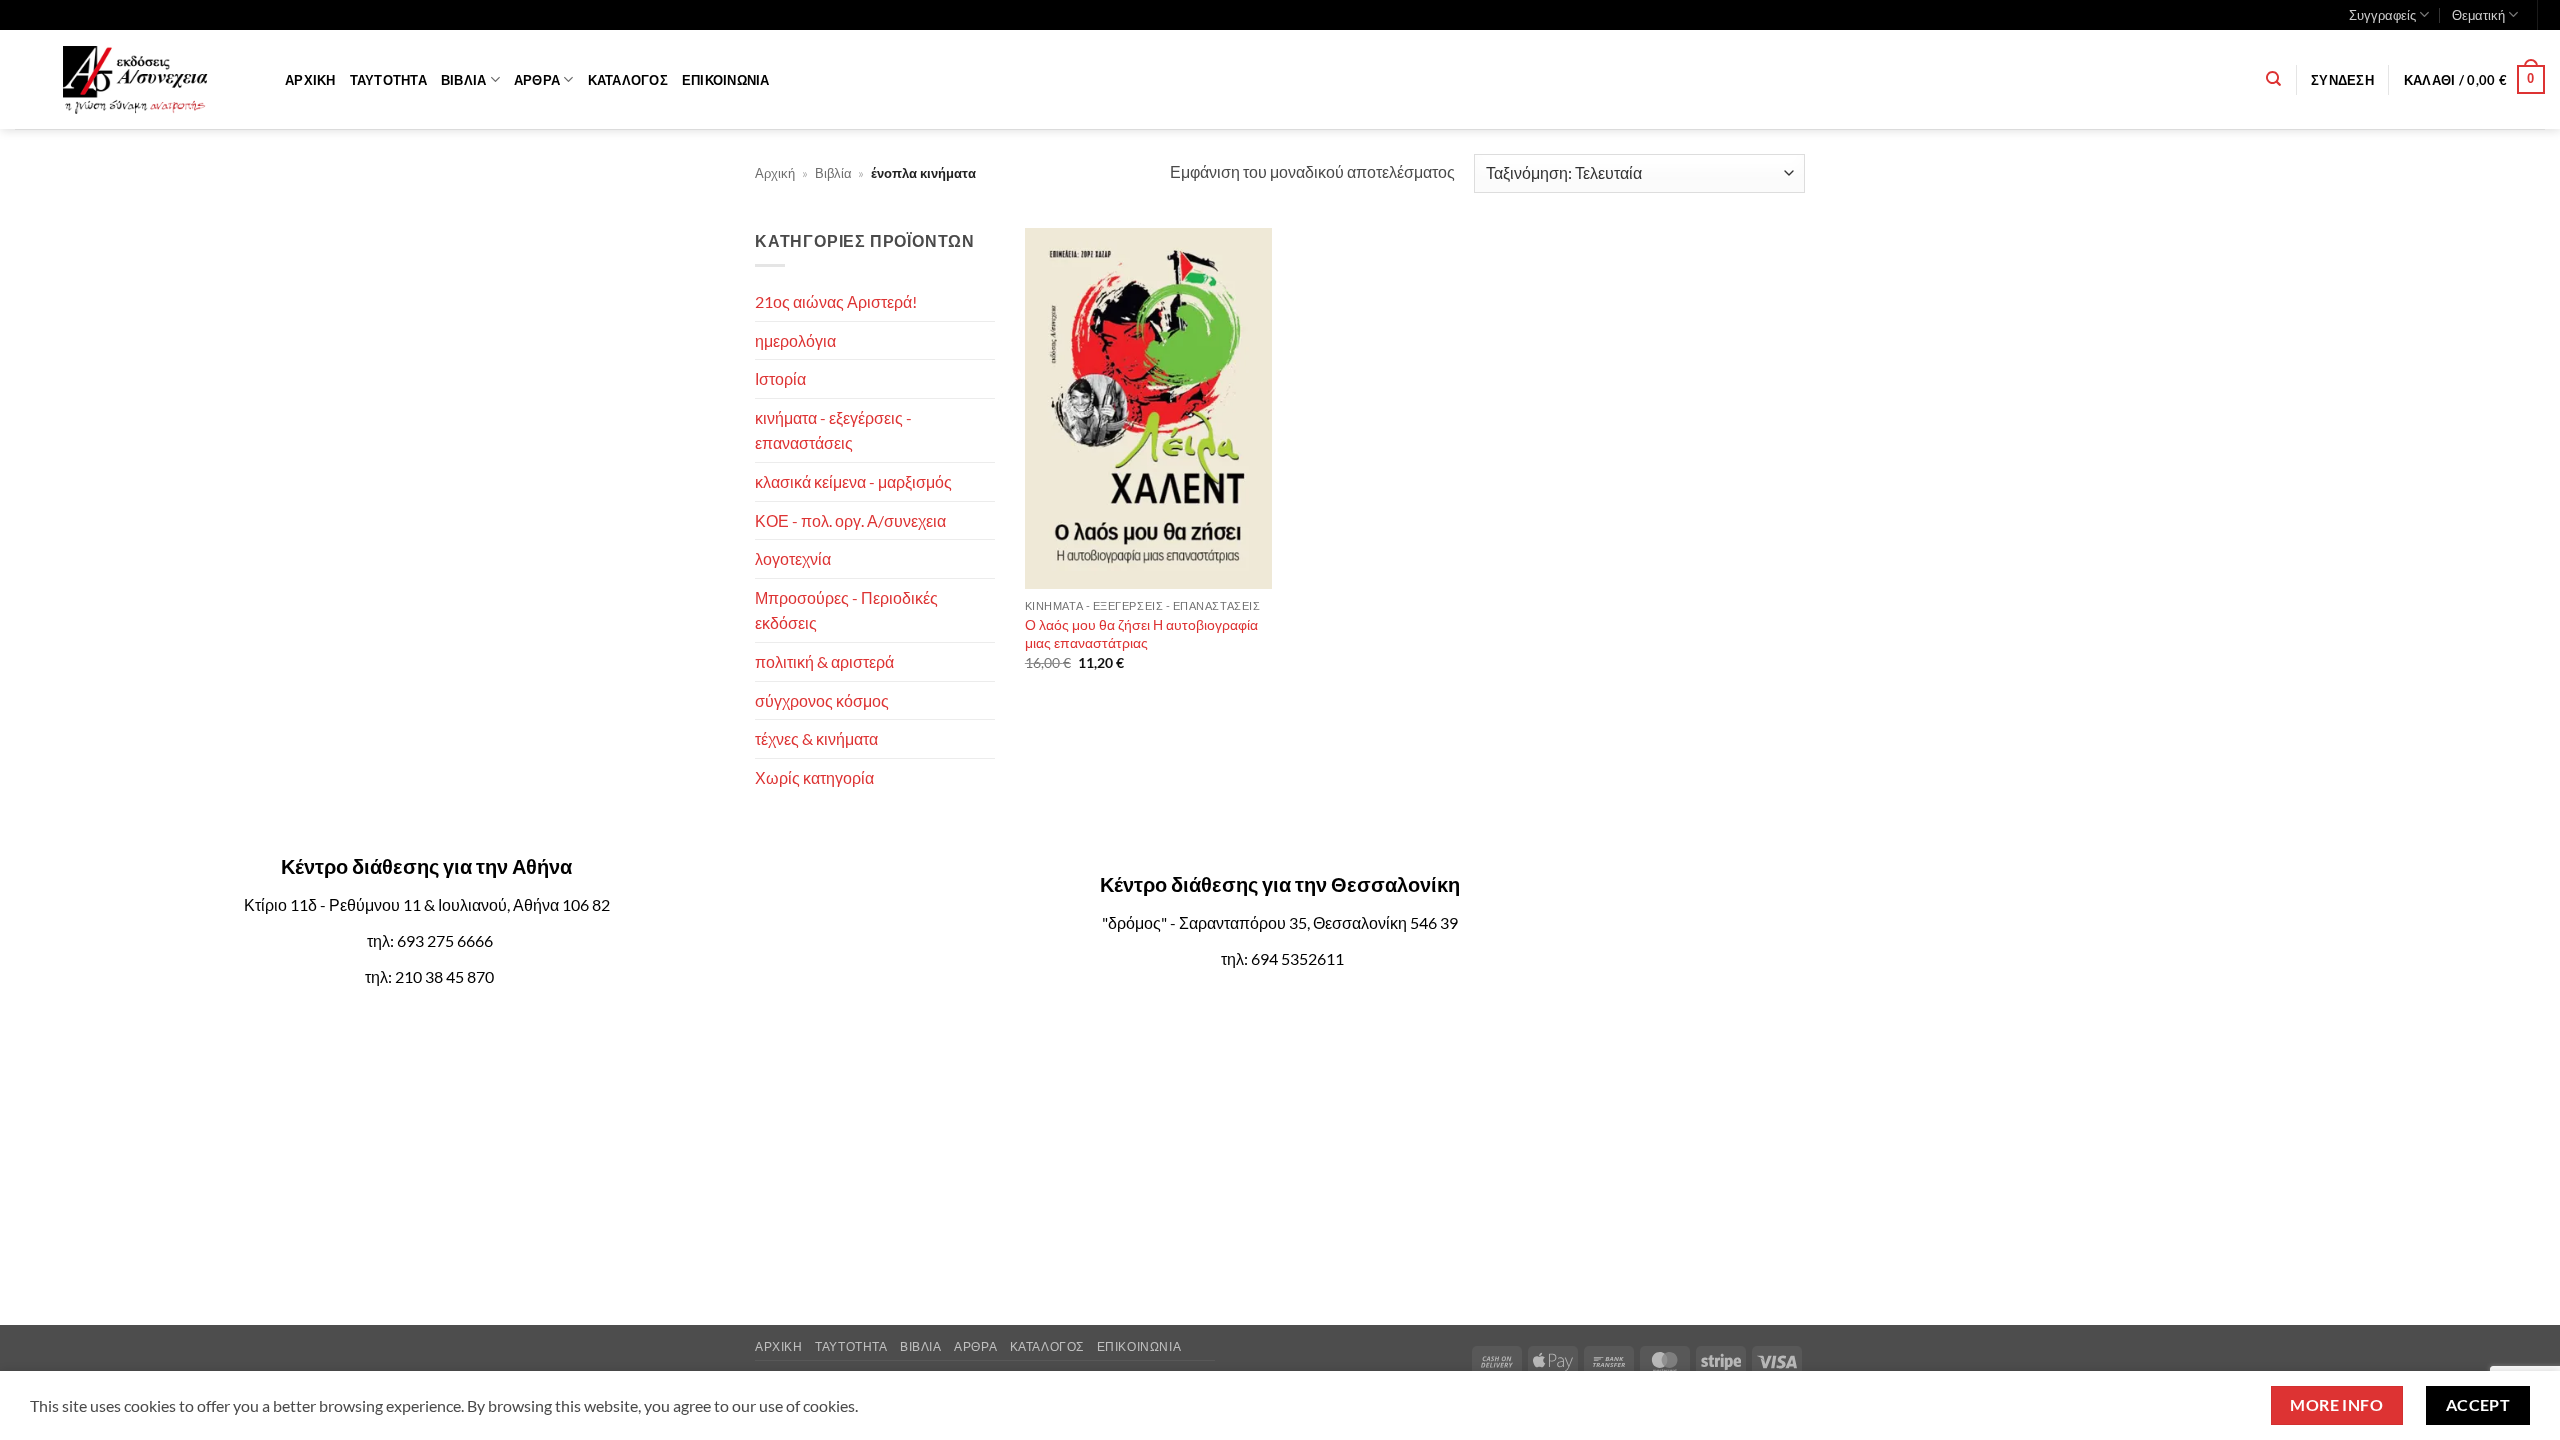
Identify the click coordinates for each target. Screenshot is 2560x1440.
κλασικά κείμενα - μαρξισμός (853, 481)
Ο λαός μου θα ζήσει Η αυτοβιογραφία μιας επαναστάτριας (1141, 634)
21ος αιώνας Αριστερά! (836, 301)
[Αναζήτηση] (2273, 79)
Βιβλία (464, 80)
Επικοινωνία (726, 80)
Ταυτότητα (388, 80)
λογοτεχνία (793, 558)
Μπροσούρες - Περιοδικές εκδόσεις (846, 610)
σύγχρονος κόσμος (822, 700)
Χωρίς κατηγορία (814, 777)
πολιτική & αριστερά (824, 661)
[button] (2342, 80)
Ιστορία (780, 378)
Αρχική (310, 80)
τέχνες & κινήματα (816, 738)
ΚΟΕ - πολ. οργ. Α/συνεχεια (850, 520)
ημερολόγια (795, 340)
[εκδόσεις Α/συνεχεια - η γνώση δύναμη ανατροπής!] (135, 80)
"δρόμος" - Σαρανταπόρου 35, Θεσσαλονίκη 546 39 (1280, 922)
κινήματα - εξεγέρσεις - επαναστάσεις (833, 430)
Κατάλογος (628, 80)
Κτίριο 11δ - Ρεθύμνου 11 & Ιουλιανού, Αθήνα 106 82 (427, 904)
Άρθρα (537, 80)
